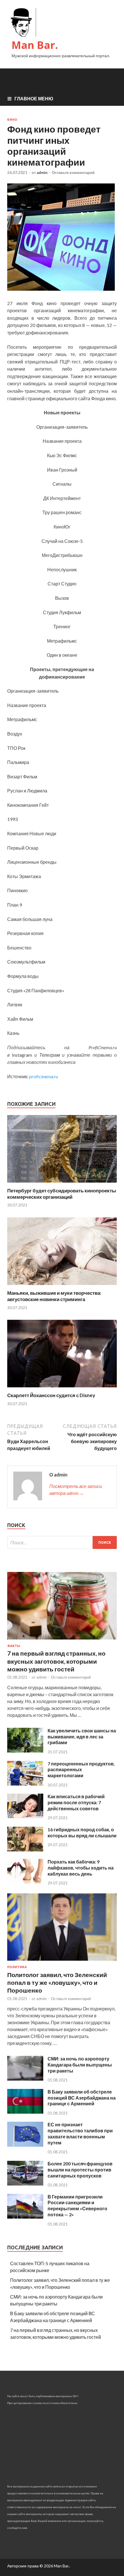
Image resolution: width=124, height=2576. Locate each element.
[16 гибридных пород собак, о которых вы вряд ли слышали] (25, 1850)
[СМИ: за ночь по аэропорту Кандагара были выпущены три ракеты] (25, 2079)
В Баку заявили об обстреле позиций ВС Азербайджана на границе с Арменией (82, 2098)
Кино (12, 120)
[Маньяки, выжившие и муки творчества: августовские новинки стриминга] (62, 1286)
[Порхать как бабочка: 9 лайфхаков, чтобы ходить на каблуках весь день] (25, 1882)
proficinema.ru (44, 1076)
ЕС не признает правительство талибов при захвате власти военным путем (80, 2133)
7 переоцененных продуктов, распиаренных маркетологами (81, 1770)
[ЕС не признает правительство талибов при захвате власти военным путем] (25, 2145)
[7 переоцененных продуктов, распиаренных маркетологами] (25, 1784)
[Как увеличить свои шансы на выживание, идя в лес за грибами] (25, 1751)
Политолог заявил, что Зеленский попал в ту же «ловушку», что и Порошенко (57, 1983)
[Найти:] (62, 1542)
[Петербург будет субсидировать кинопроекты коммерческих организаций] (62, 1184)
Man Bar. (35, 45)
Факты (14, 1646)
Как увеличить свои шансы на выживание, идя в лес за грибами (82, 1737)
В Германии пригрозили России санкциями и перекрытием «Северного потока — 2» (77, 2206)
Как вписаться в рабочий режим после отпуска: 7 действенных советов (76, 1802)
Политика (17, 1967)
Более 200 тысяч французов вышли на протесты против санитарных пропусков (80, 2170)
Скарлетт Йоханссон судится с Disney (51, 1395)
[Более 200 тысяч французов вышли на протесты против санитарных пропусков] (25, 2184)
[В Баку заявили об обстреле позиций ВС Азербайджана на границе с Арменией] (25, 2112)
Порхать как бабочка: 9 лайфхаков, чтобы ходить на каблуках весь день (81, 1868)
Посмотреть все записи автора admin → (76, 1490)
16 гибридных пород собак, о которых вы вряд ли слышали (82, 1832)
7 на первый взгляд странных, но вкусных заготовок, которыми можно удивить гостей (56, 1661)
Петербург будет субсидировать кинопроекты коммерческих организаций (62, 1194)
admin (42, 173)
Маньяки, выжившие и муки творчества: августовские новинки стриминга (54, 1296)
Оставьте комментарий (73, 173)
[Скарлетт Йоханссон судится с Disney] (62, 1389)
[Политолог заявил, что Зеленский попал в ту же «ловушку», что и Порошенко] (62, 1962)
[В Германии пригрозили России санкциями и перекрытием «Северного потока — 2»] (25, 2217)
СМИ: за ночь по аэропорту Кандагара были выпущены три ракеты (80, 2065)
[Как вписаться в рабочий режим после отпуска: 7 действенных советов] (25, 1816)
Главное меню (34, 98)
